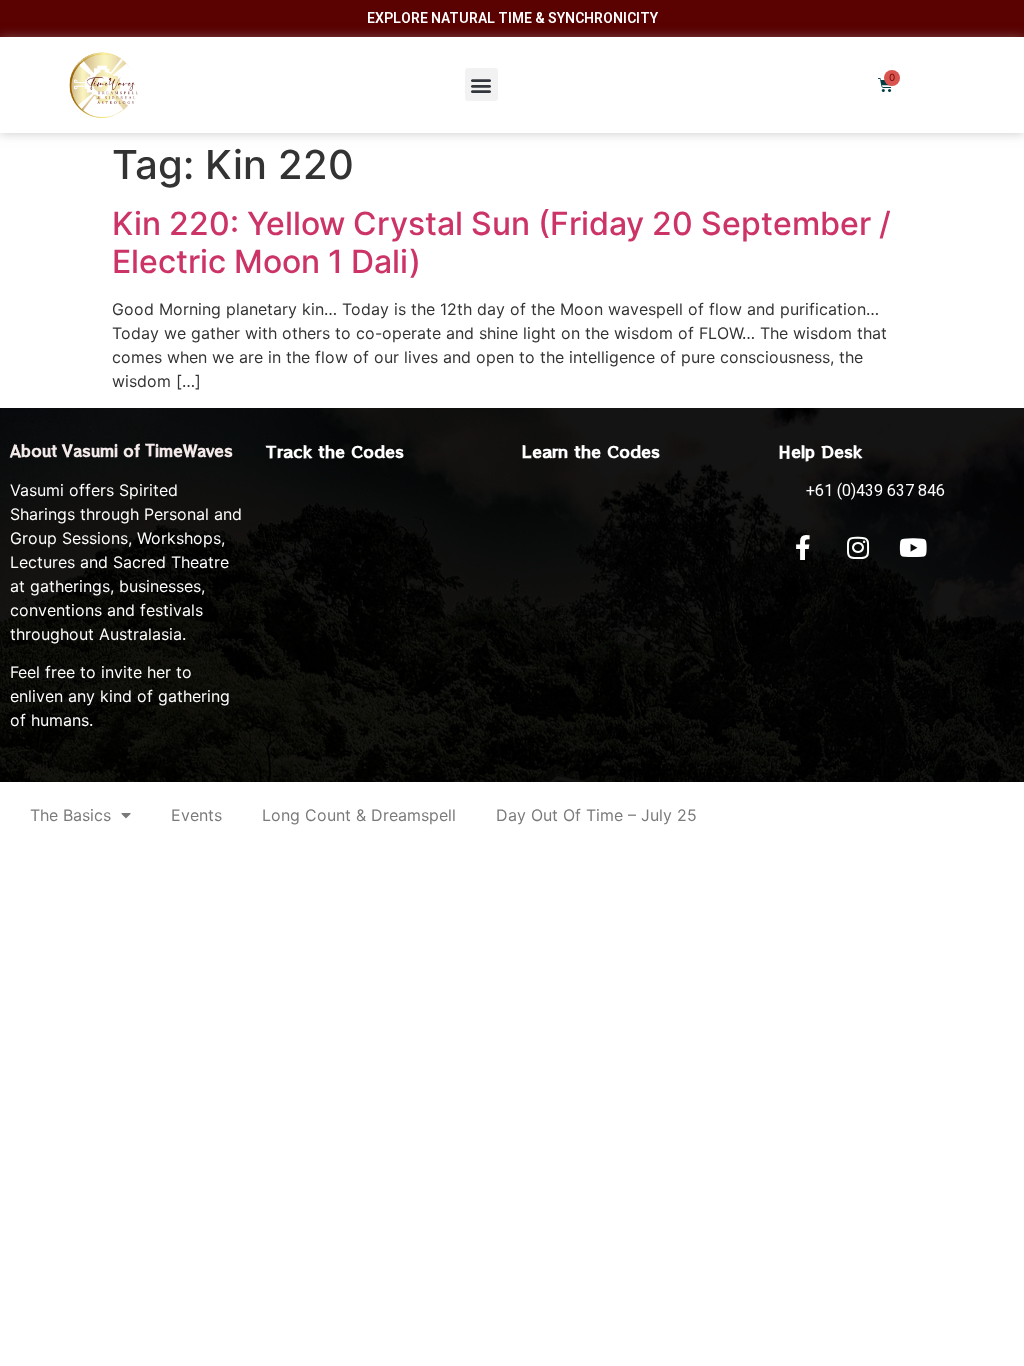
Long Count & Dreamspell (359, 815)
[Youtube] (913, 548)
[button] (481, 84)
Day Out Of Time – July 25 (596, 815)
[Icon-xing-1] (968, 548)
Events (196, 815)
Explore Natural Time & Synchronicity (512, 18)
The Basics (70, 815)
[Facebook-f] (803, 548)
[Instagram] (858, 548)
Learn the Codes (591, 451)
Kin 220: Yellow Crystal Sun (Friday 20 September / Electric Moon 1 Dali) (501, 242)
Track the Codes (335, 451)
